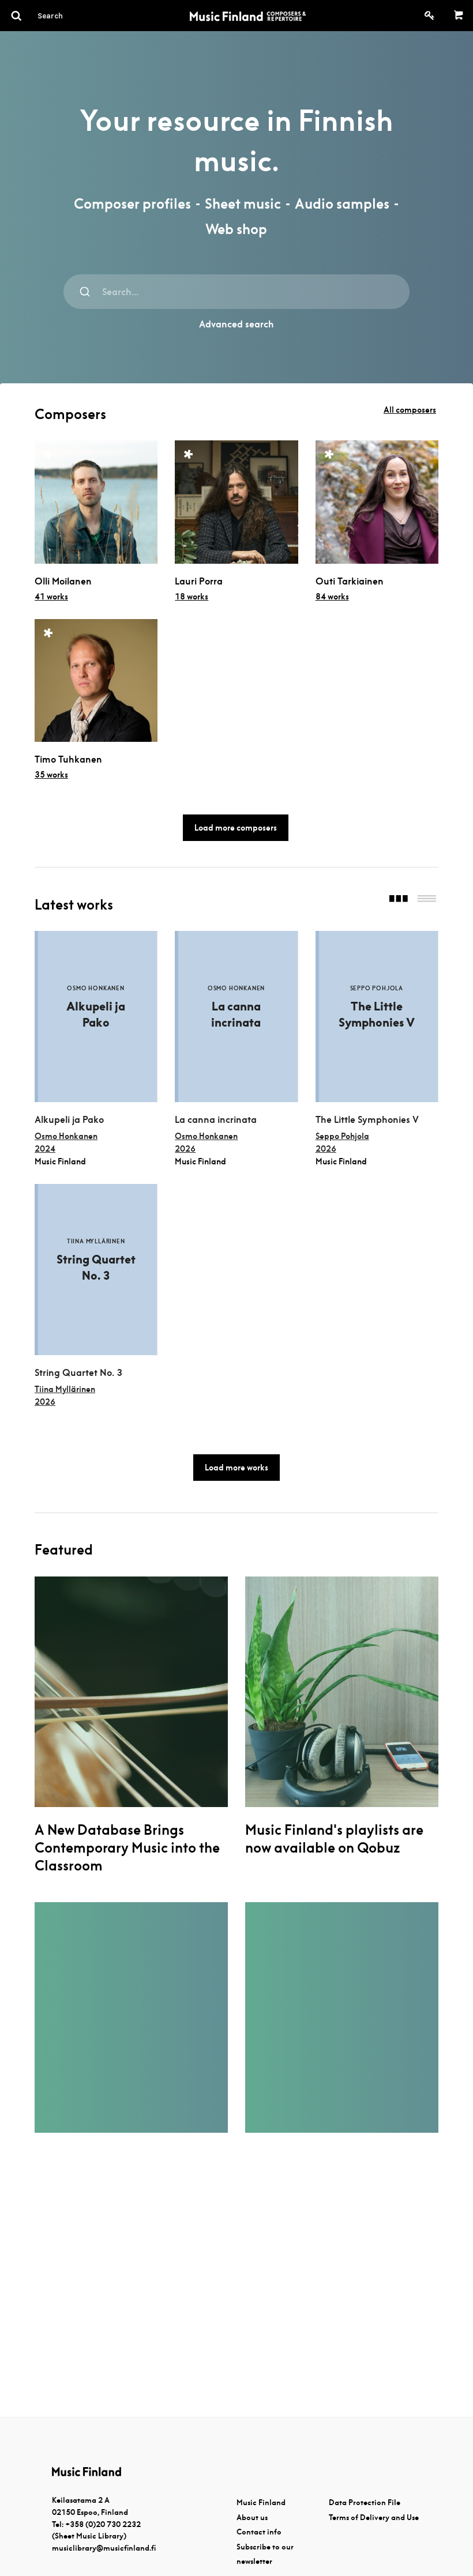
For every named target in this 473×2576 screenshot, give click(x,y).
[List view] (427, 900)
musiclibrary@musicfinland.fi (104, 2548)
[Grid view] (399, 900)
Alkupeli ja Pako (69, 1120)
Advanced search (236, 324)
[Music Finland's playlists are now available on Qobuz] (342, 1692)
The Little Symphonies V (367, 1120)
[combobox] (236, 292)
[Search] (71, 16)
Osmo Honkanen (66, 1136)
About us (252, 2517)
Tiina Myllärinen (65, 1389)
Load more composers (236, 828)
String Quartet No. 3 (78, 1373)
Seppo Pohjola (342, 1136)
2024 (45, 1149)
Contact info (259, 2532)
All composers (410, 410)
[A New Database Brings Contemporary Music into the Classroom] (131, 1692)
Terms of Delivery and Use (374, 2517)
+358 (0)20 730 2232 (103, 2524)
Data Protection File (365, 2503)
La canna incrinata (216, 1120)
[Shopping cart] (459, 16)
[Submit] (85, 292)
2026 (185, 1149)
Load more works (236, 1468)
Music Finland (261, 2503)
